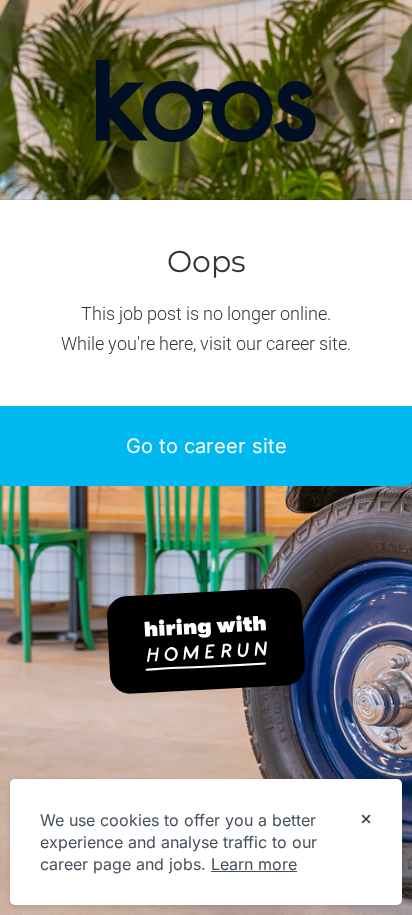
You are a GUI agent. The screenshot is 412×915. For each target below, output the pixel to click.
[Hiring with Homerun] (206, 641)
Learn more (254, 864)
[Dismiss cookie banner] (366, 821)
